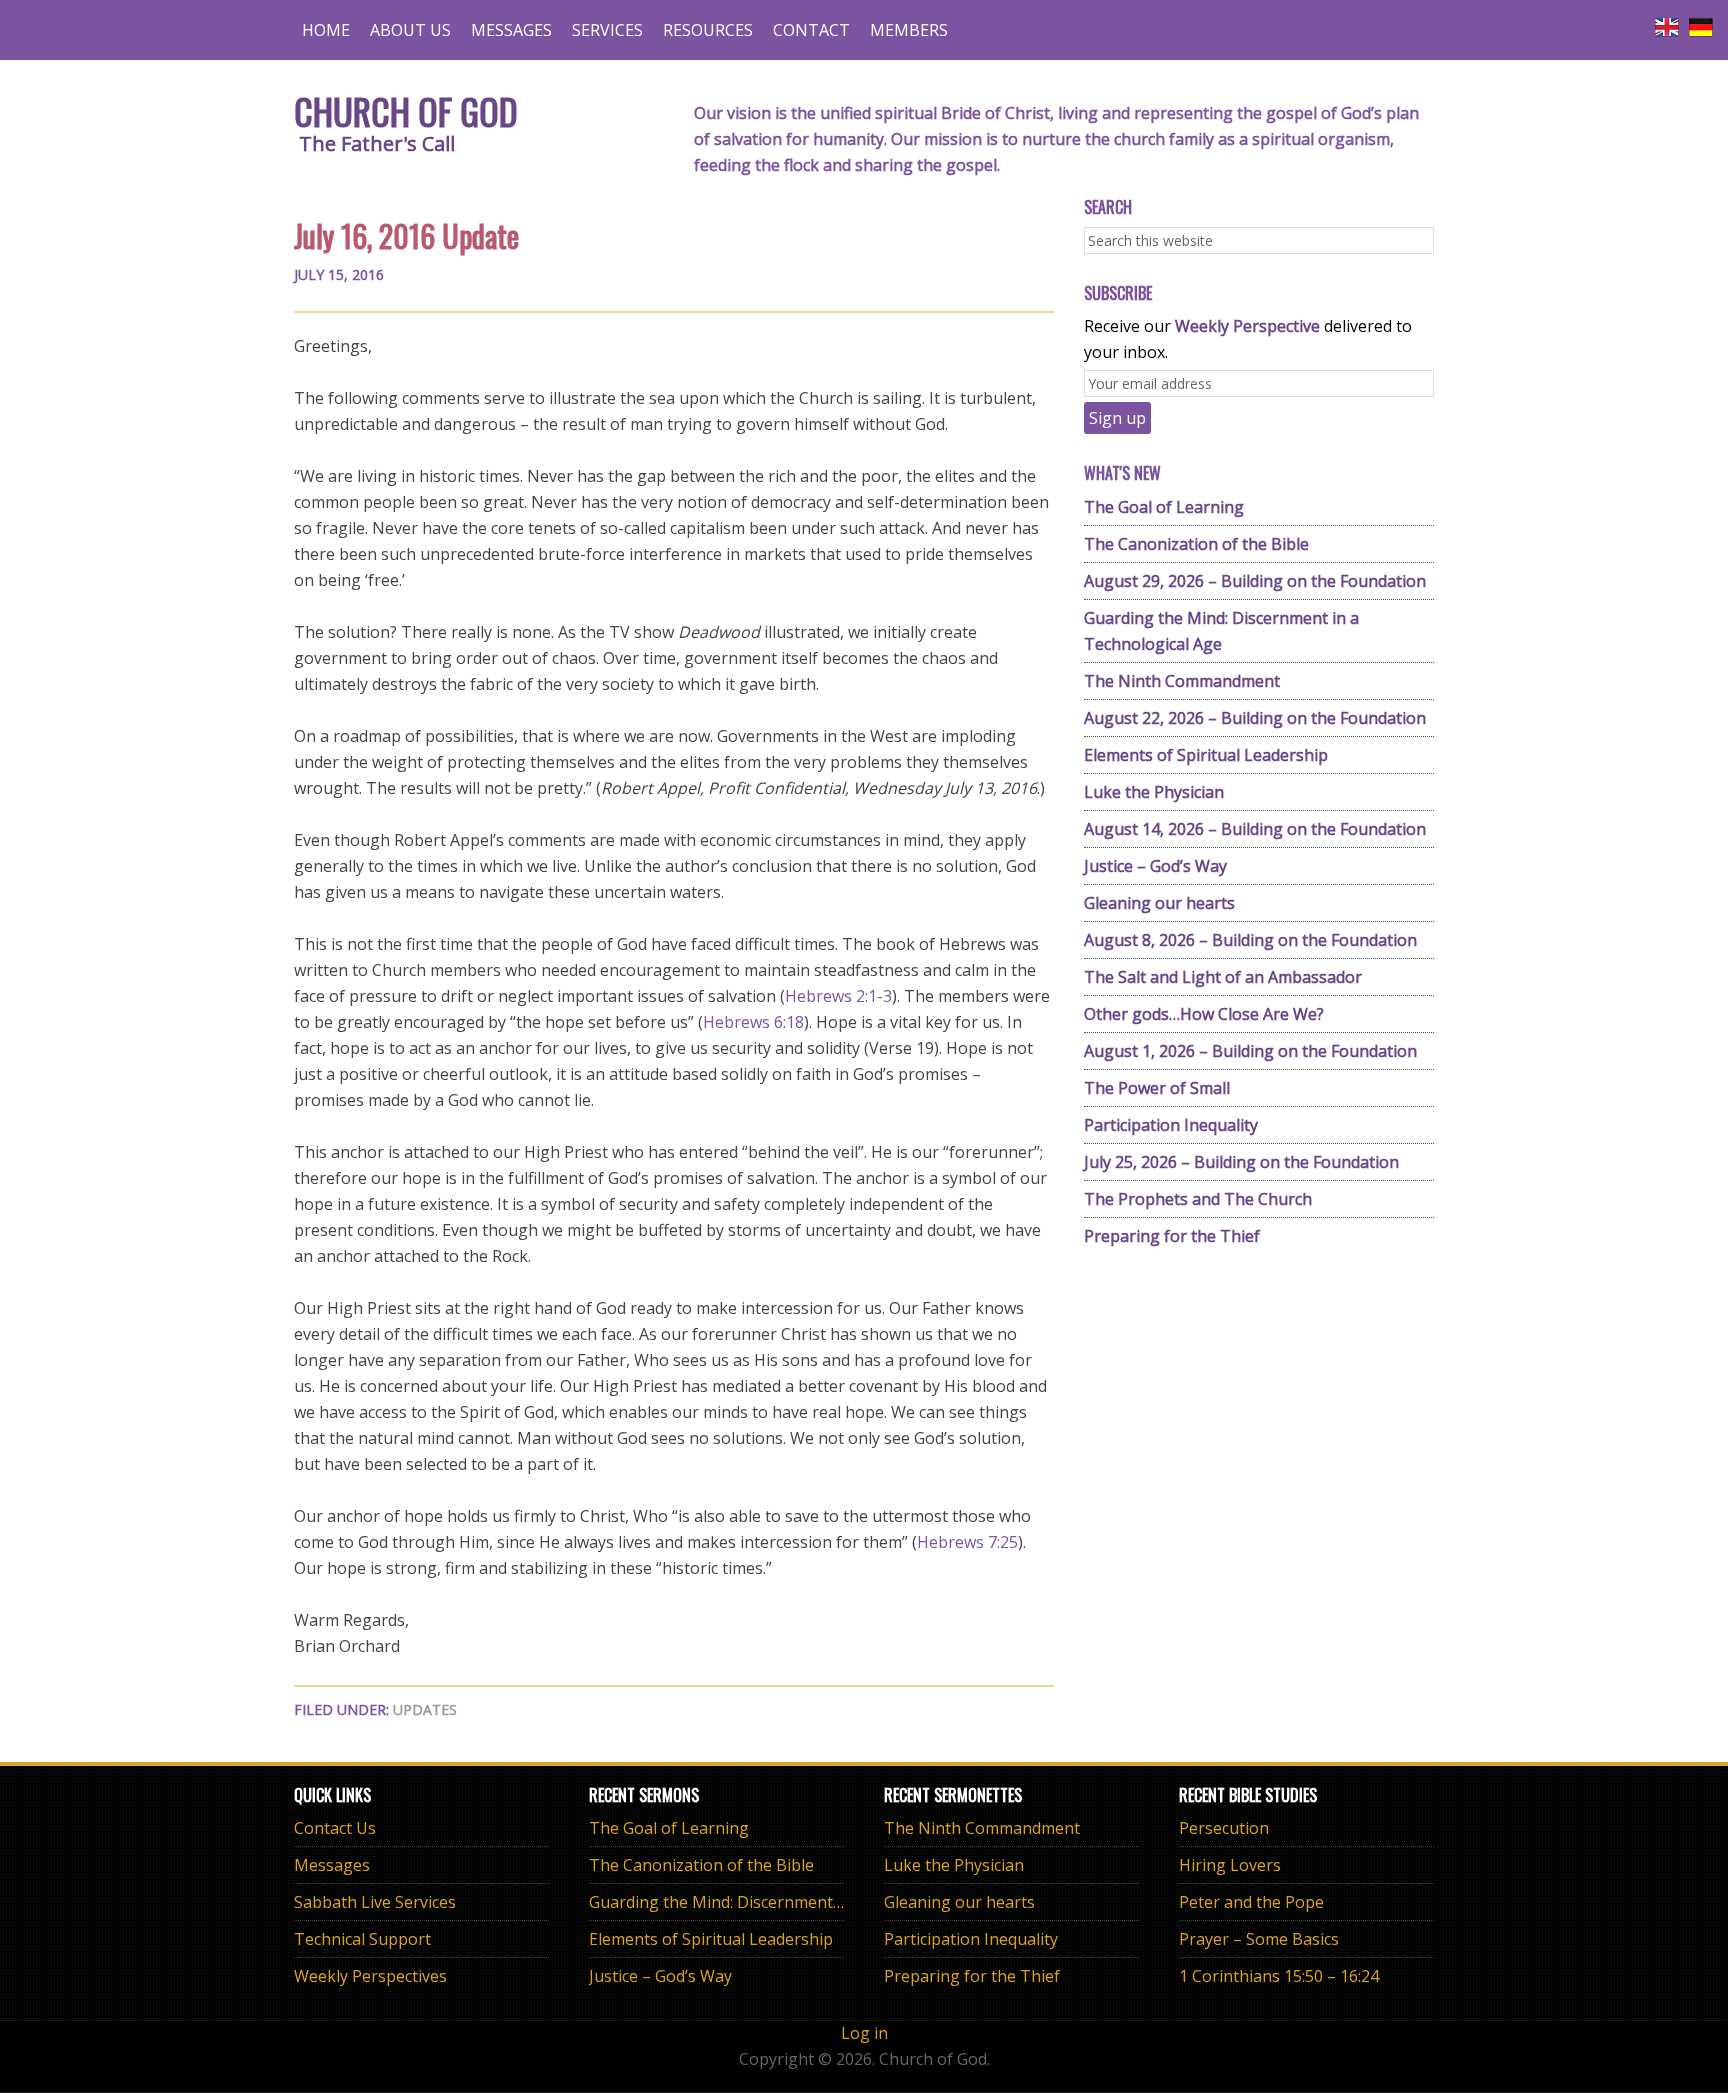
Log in (864, 2033)
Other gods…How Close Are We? (1204, 1014)
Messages (332, 1865)
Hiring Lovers (1230, 1865)
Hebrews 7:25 (967, 1542)
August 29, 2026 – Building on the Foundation (1255, 581)
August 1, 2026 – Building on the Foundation (1250, 1051)
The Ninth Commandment (1182, 681)
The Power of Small (1157, 1088)
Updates (425, 1709)
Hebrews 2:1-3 (838, 996)
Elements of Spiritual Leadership (1206, 755)
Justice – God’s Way (1155, 866)
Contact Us (335, 1828)
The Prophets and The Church (1198, 1199)
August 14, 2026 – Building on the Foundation (1255, 829)
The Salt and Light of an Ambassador (1223, 977)
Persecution (1224, 1828)
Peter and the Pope (1251, 1902)
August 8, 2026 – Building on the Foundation (1250, 940)
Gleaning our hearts (1159, 903)
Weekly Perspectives (370, 1976)
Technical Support (362, 1939)
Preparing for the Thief (1172, 1236)
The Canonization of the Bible (1196, 544)
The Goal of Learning (1164, 507)
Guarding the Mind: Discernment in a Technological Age (797, 1902)
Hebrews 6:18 (753, 1022)
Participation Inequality (1171, 1125)
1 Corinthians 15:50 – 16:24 (1279, 1976)
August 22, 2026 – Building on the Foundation (1255, 718)
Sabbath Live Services (375, 1902)
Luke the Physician (1154, 792)
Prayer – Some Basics (1259, 1939)
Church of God (406, 110)
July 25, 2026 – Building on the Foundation (1241, 1162)
